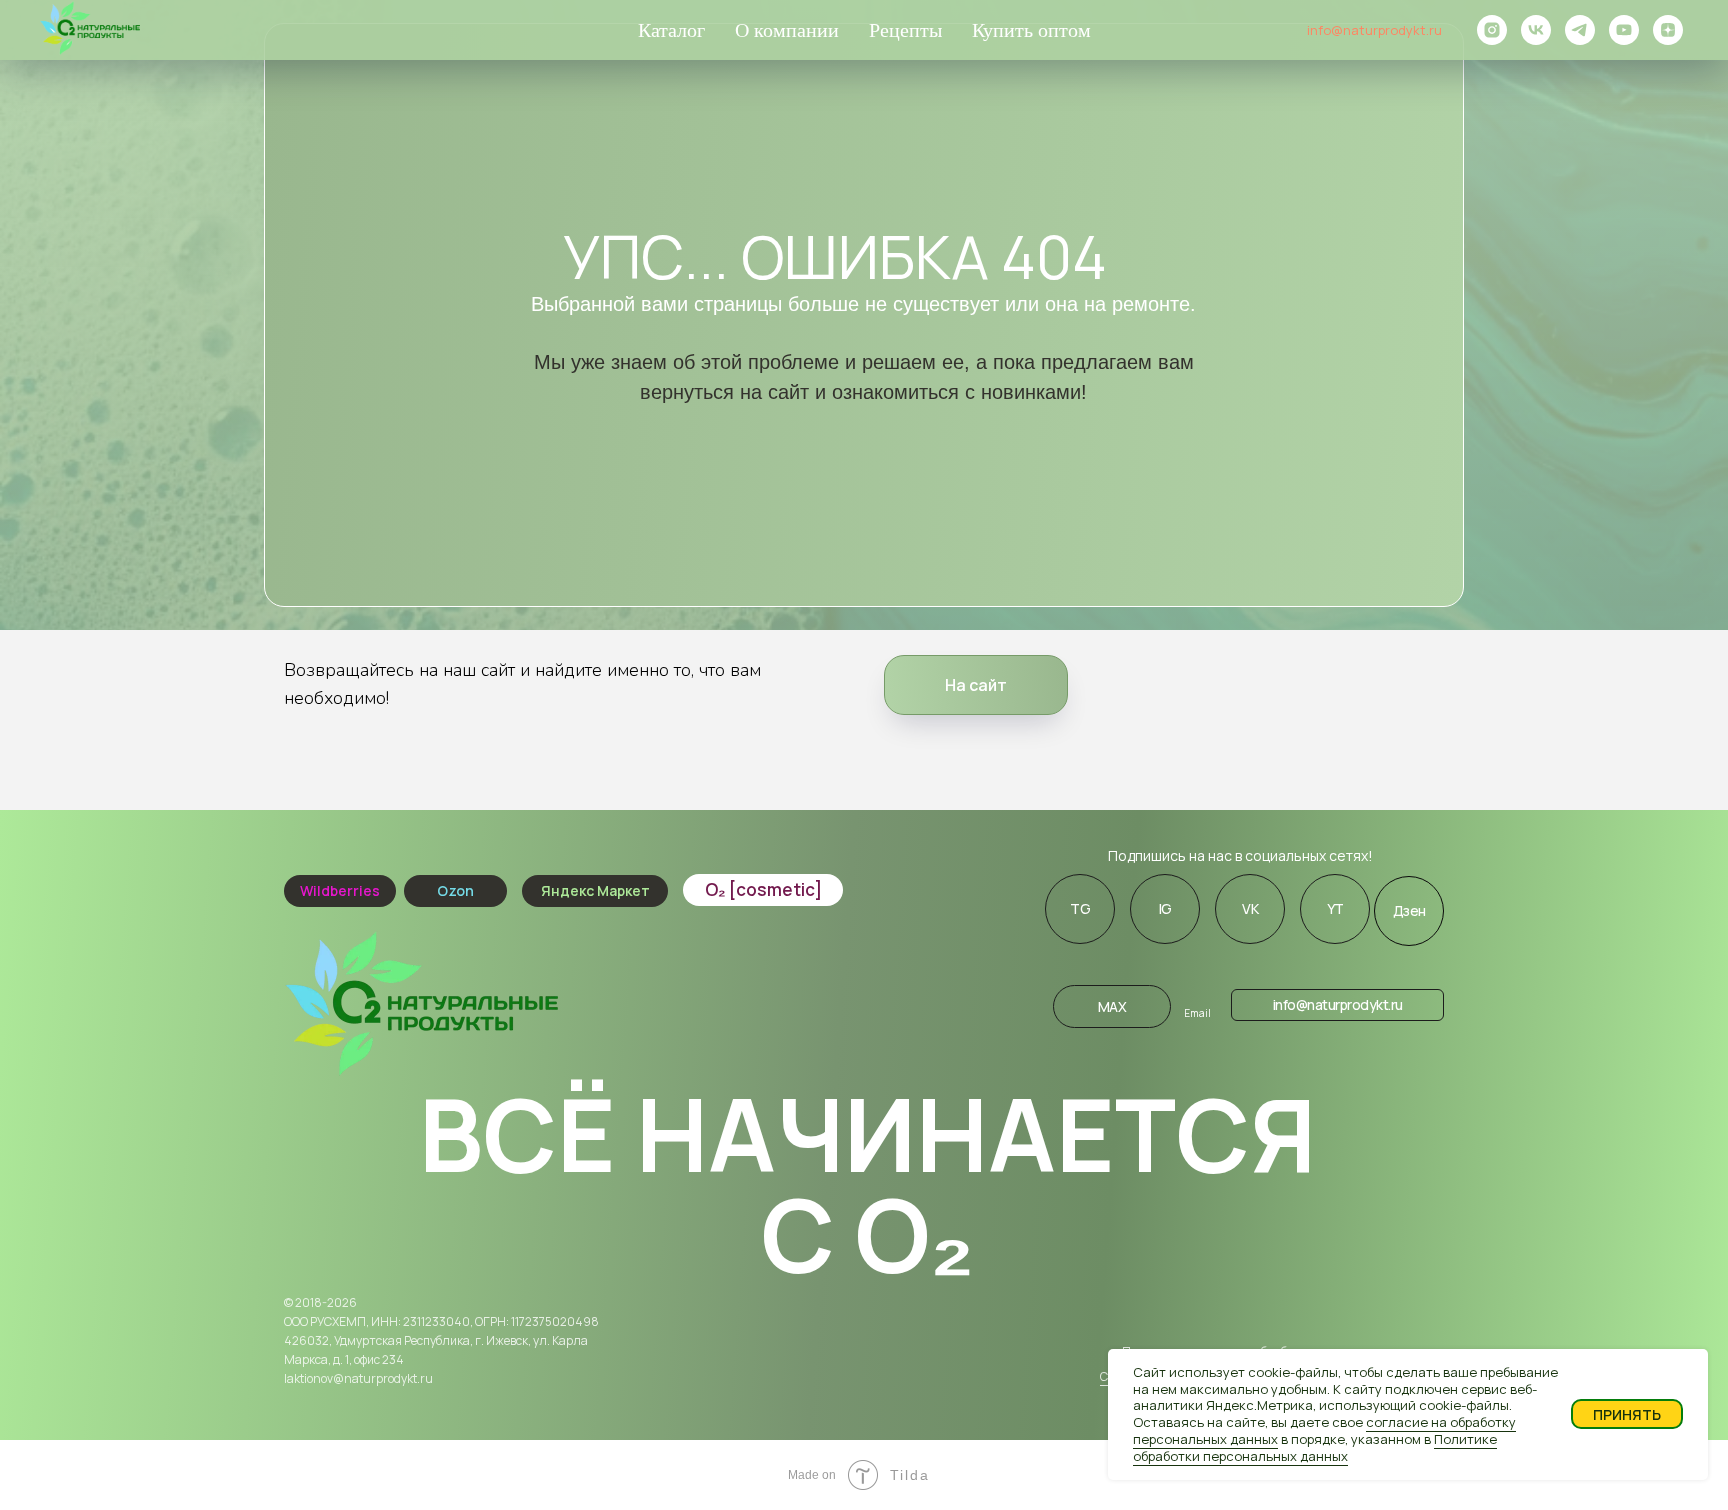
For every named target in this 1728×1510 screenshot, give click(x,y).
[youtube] (1624, 30)
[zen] (1668, 30)
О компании (787, 30)
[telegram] (1580, 30)
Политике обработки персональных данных (1315, 1447)
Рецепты (905, 30)
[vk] (1536, 30)
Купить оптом (1031, 30)
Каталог (671, 30)
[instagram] (1492, 30)
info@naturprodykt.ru (1374, 30)
